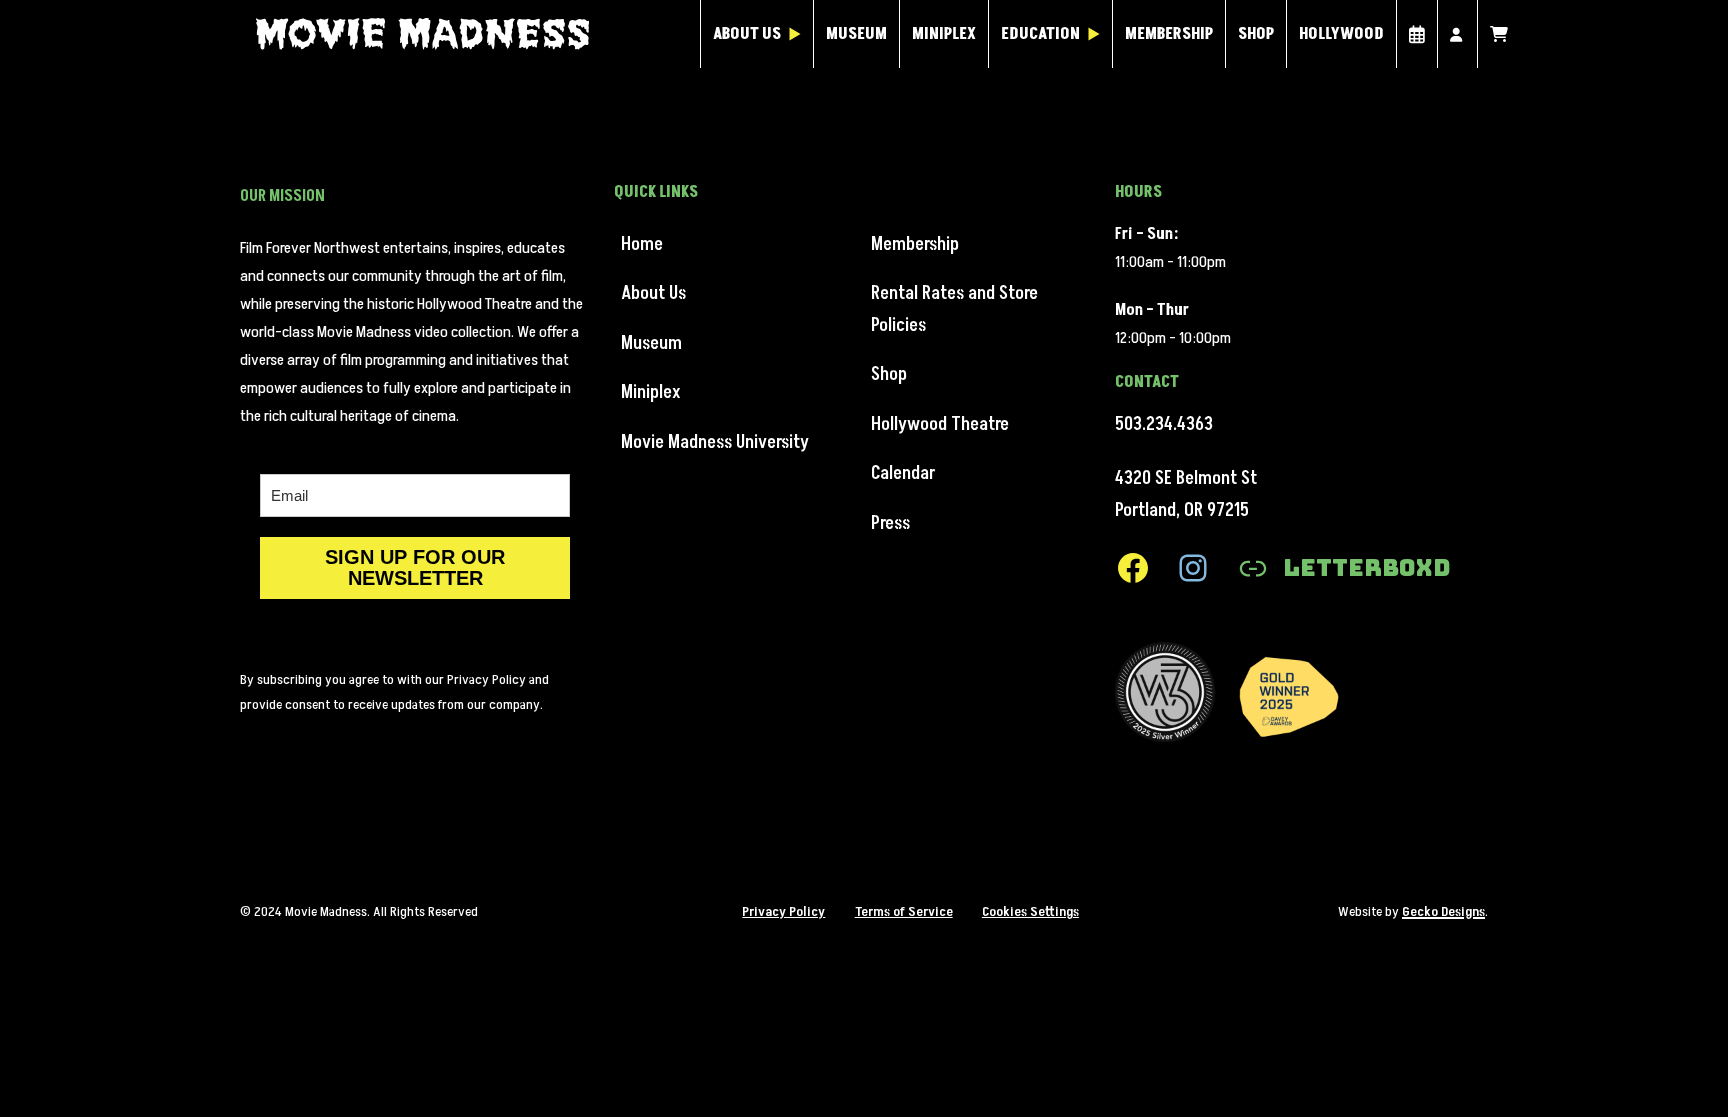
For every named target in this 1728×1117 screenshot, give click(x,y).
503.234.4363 (1164, 424)
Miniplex (944, 34)
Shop (1256, 34)
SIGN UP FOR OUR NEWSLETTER (415, 567)
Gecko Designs (1443, 911)
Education (1040, 34)
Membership (1169, 34)
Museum (856, 34)
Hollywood (1341, 34)
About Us (747, 34)
